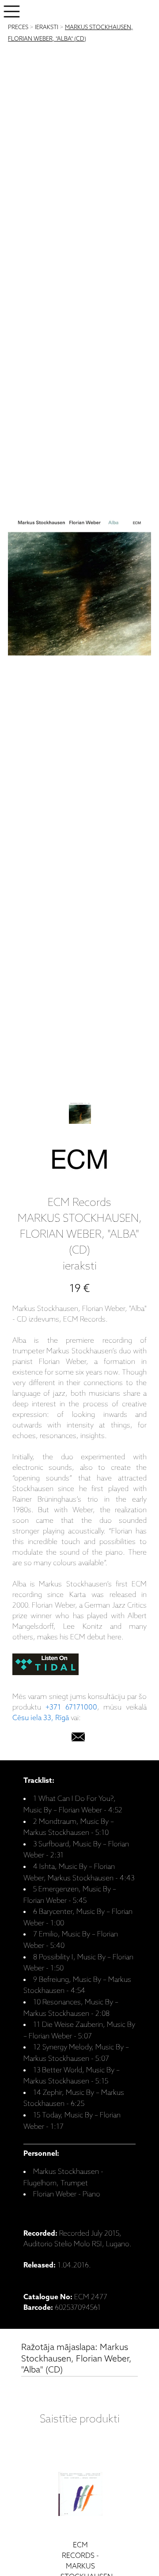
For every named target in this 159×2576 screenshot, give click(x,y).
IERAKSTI (47, 28)
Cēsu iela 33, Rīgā (41, 1718)
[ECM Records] (79, 1161)
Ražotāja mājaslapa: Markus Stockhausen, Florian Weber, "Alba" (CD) (76, 2359)
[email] (78, 1739)
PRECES (18, 28)
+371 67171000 (71, 1708)
